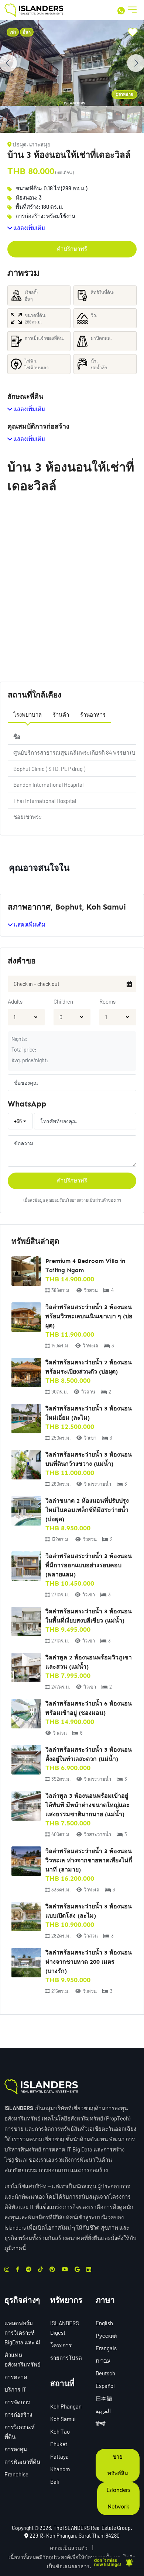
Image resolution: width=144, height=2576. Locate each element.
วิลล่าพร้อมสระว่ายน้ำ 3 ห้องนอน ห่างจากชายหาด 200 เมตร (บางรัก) (89, 1962)
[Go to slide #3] (89, 120)
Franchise (16, 2474)
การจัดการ (17, 2402)
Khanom (60, 2469)
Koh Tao (60, 2431)
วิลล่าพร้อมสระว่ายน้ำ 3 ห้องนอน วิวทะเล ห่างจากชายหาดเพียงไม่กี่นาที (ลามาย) (89, 1860)
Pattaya (59, 2456)
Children (63, 1001)
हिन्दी (100, 2423)
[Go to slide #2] (53, 120)
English (104, 2323)
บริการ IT (15, 2389)
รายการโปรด (66, 2358)
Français (106, 2348)
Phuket (59, 2444)
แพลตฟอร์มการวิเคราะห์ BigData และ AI (22, 2333)
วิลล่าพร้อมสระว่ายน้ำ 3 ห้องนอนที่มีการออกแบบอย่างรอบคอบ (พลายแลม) (89, 1565)
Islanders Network (118, 2498)
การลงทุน (16, 2449)
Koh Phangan (66, 2406)
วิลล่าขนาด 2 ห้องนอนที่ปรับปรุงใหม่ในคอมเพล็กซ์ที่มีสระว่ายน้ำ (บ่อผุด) (87, 1510)
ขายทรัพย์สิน (118, 2465)
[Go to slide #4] (124, 120)
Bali (55, 2482)
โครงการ (61, 2345)
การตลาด (16, 2377)
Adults (15, 1001)
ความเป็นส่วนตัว (69, 2548)
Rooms (107, 1001)
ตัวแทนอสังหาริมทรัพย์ (23, 2359)
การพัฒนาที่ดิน (22, 2462)
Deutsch (105, 2373)
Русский (106, 2336)
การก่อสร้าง (18, 2414)
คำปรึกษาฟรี (72, 249)
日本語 (104, 2398)
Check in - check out (37, 984)
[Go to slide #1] (18, 120)
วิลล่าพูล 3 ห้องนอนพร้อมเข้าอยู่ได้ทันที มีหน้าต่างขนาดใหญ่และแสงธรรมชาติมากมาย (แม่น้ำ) (88, 1805)
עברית (103, 2361)
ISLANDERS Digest (65, 2328)
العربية (103, 2411)
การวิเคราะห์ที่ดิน (20, 2432)
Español (105, 2386)
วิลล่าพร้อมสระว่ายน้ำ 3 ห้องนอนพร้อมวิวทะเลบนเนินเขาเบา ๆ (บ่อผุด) (89, 1316)
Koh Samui (63, 2419)
